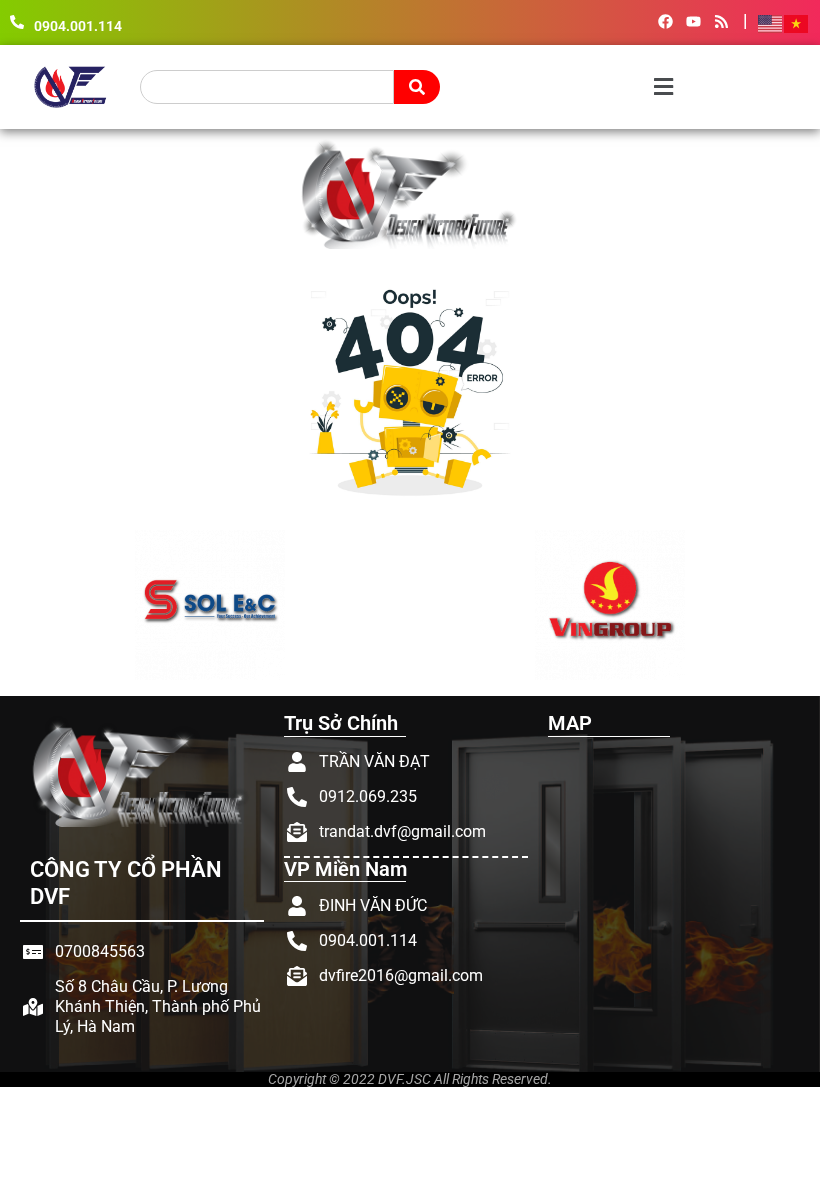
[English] (771, 22)
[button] (570, 86)
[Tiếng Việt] (797, 22)
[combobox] (267, 87)
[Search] (417, 87)
